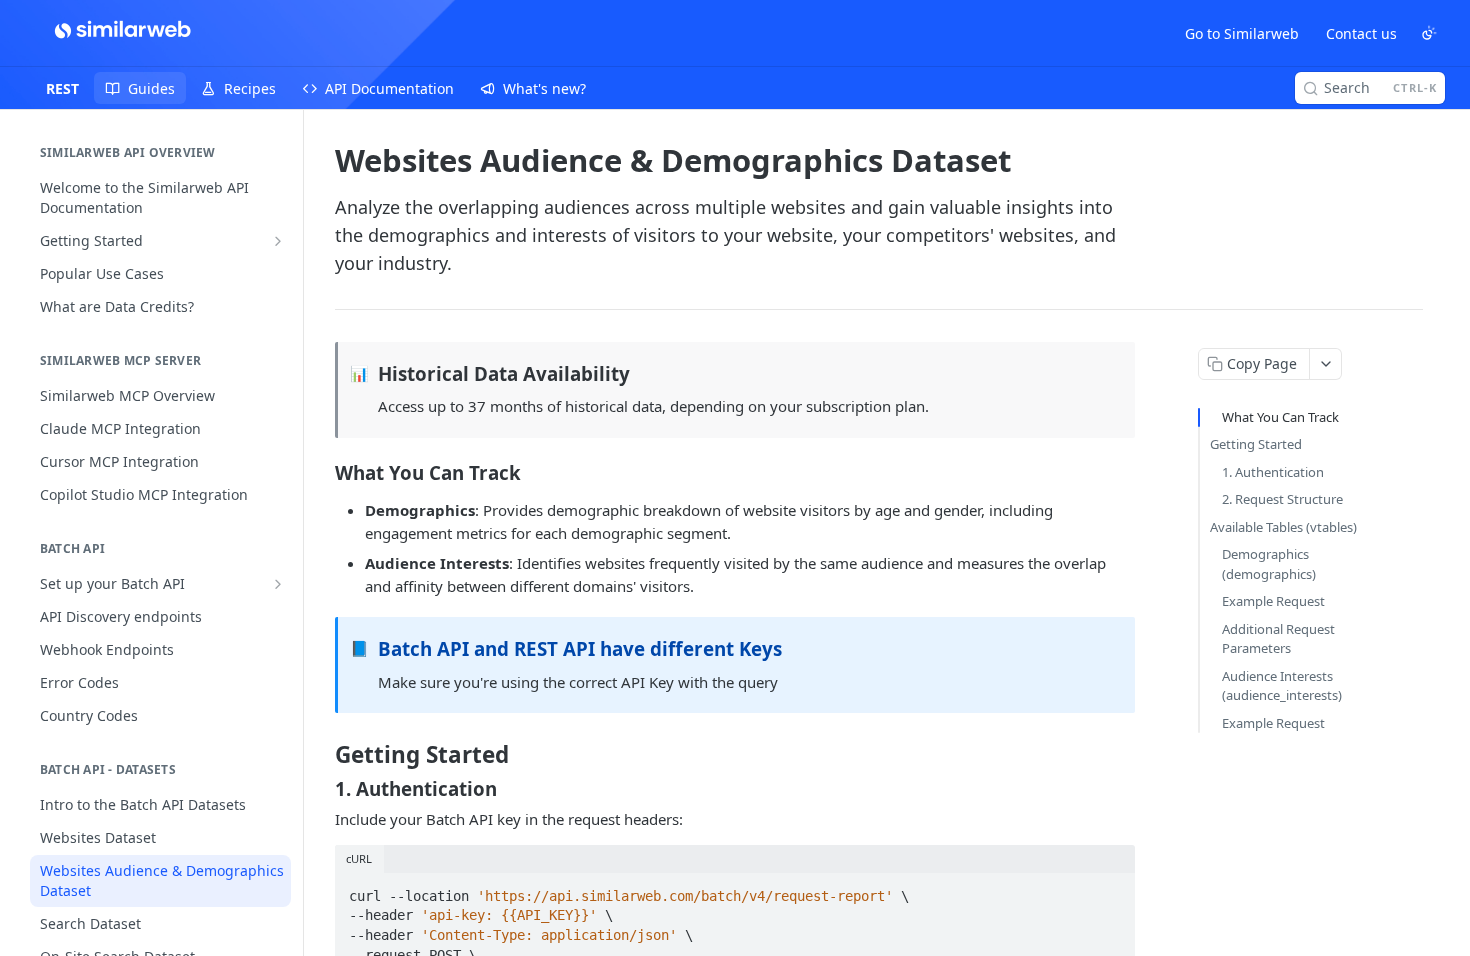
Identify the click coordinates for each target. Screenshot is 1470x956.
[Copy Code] (1111, 890)
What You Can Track (1280, 417)
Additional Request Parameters (1278, 639)
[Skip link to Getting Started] (321, 755)
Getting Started (1256, 444)
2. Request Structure (1282, 499)
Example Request (1273, 601)
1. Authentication (1273, 472)
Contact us (1361, 33)
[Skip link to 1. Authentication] (321, 788)
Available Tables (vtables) (1283, 527)
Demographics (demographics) (1269, 564)
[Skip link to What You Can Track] (321, 472)
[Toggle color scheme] (1429, 33)
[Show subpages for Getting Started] (278, 241)
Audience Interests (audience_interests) (1282, 686)
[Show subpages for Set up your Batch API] (278, 584)
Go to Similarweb (1242, 33)
